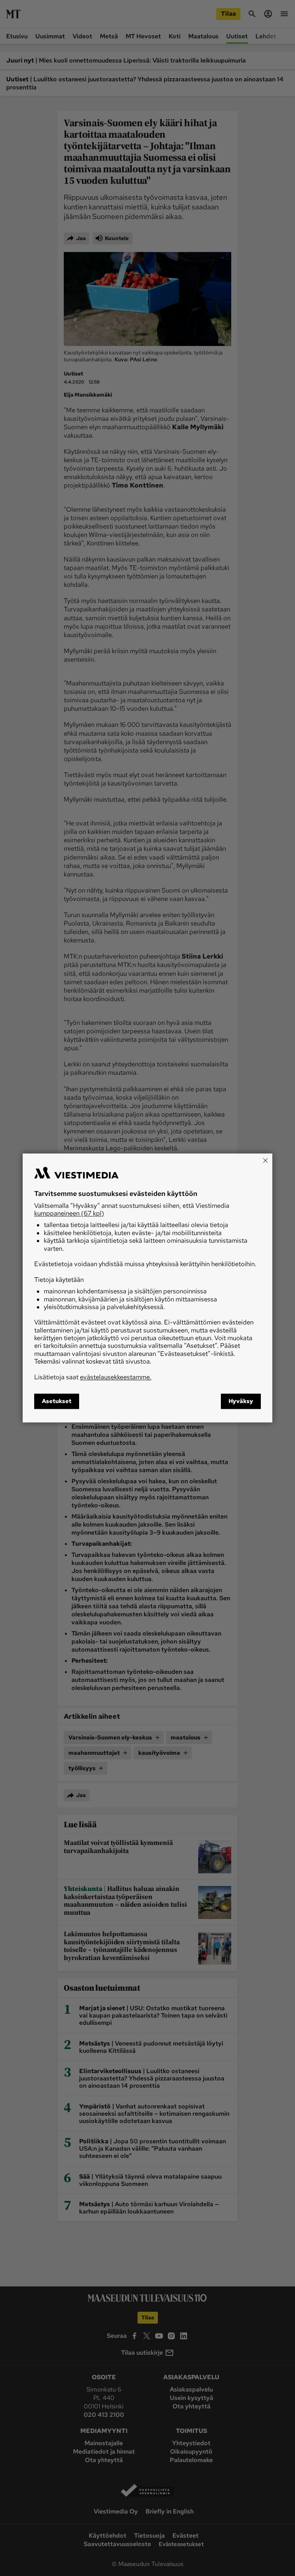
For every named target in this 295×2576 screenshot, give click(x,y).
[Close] (265, 1160)
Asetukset (57, 1402)
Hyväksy (241, 1402)
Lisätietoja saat (93, 1377)
